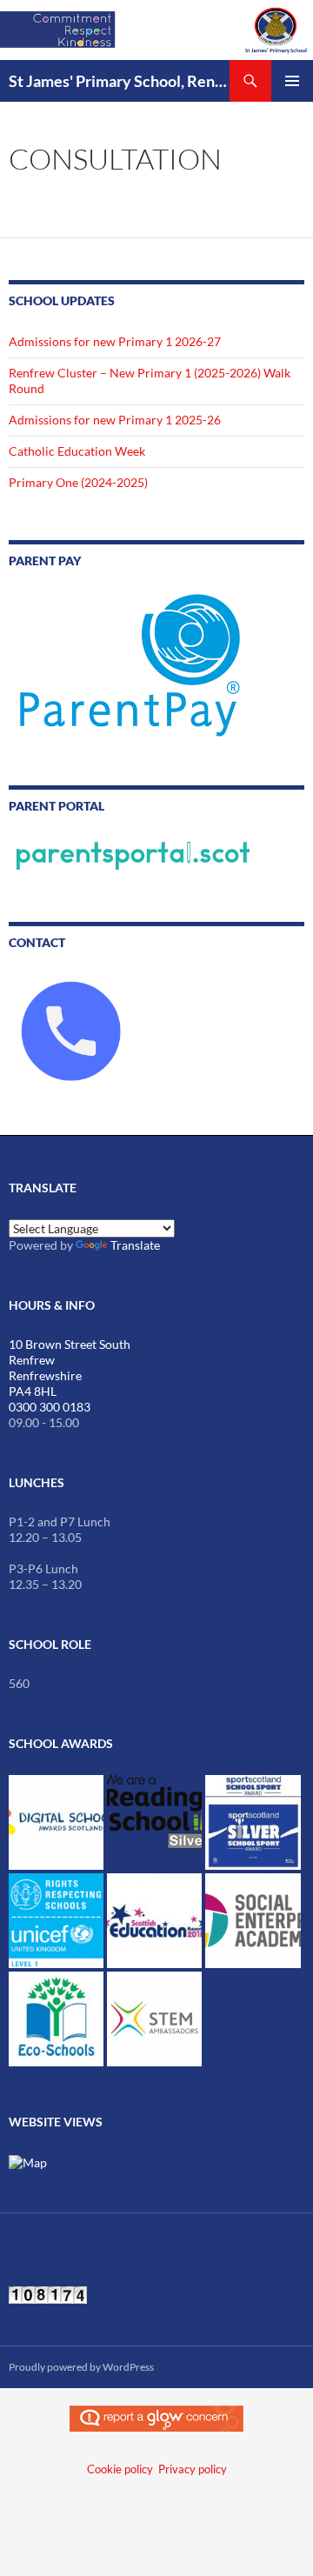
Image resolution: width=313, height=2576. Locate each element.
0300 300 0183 (50, 1407)
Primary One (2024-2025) (78, 482)
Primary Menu (292, 81)
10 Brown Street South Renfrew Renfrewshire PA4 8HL (70, 1368)
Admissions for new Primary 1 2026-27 (115, 341)
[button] (56, 1822)
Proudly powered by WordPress (81, 2367)
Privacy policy (193, 2469)
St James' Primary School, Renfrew (119, 81)
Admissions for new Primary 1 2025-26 (115, 420)
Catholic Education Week (77, 451)
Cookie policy (120, 2469)
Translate (135, 1245)
